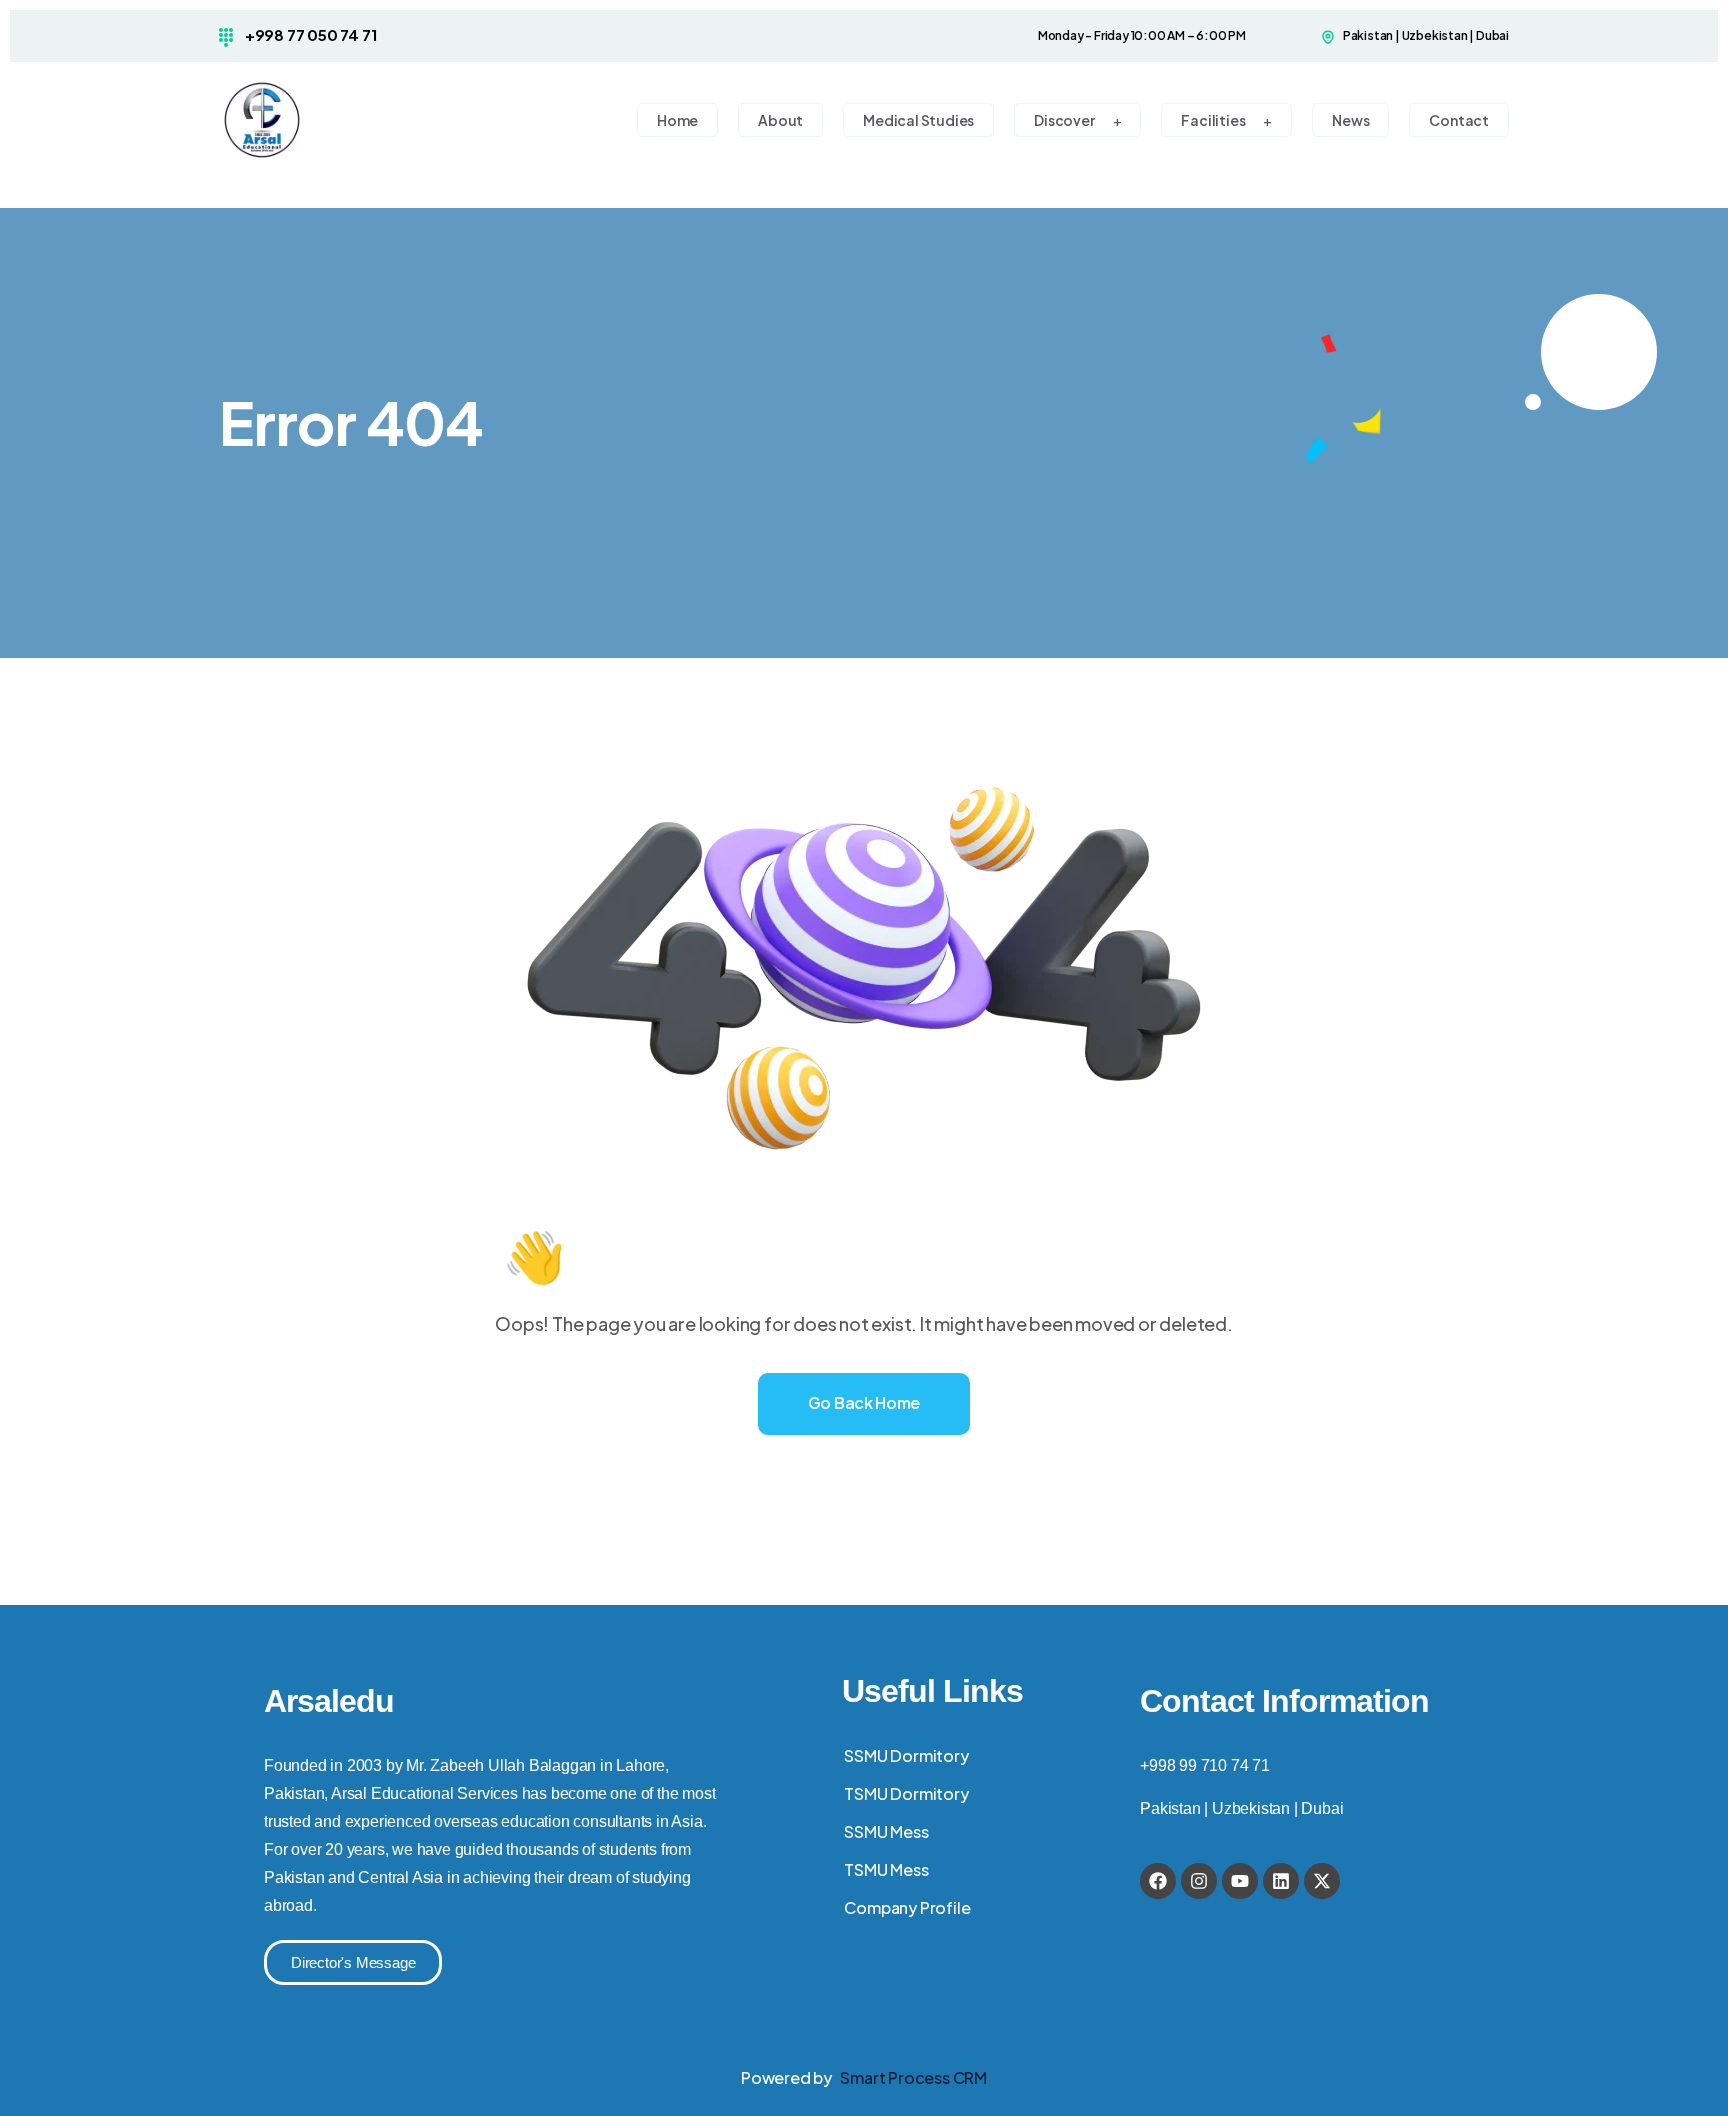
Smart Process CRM (913, 2077)
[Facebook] (1158, 1881)
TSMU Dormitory (906, 1793)
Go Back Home (864, 1402)
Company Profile (907, 1907)
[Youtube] (1240, 1881)
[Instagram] (1199, 1881)
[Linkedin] (1281, 1881)
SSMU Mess (886, 1831)
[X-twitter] (1322, 1881)
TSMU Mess (886, 1869)
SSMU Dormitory (906, 1755)
